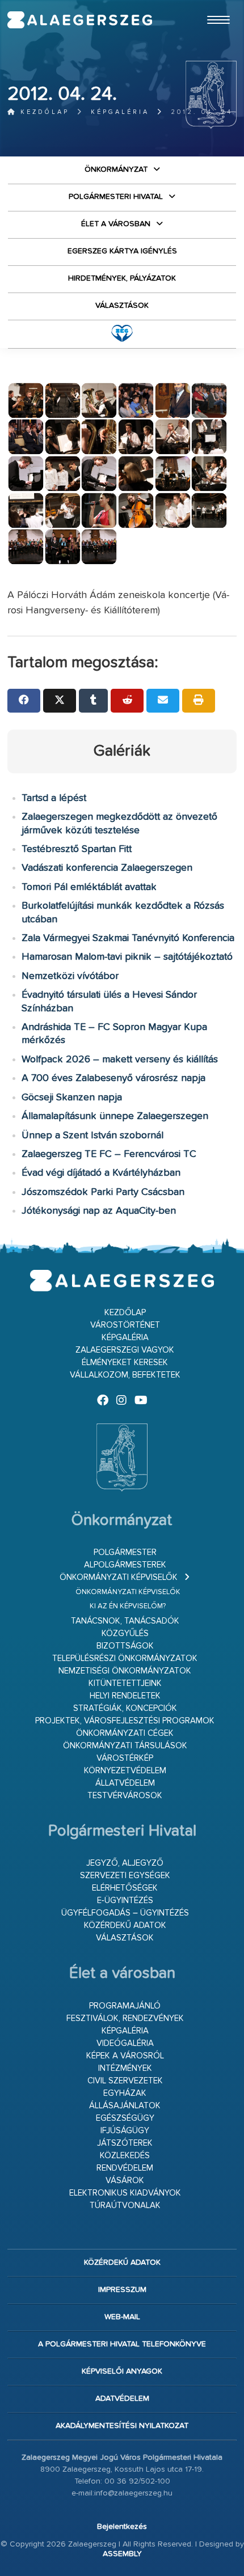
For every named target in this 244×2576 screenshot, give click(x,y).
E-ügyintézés (125, 1901)
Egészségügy (125, 2118)
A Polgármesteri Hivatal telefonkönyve (122, 2344)
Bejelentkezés (122, 2527)
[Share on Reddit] (127, 701)
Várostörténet (125, 1325)
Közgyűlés (125, 1634)
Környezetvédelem (125, 1771)
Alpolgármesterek (125, 1565)
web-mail (122, 2317)
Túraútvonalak (125, 2206)
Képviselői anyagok (122, 2371)
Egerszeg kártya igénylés (122, 251)
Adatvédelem (122, 2399)
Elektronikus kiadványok (125, 2193)
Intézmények (125, 2068)
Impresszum (122, 2290)
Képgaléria (120, 112)
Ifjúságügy (125, 2131)
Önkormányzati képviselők (119, 1577)
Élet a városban (116, 224)
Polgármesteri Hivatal (116, 197)
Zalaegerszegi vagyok (125, 1350)
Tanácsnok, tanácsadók (125, 1621)
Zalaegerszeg (80, 20)
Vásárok (125, 2181)
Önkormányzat (116, 170)
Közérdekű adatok (125, 1925)
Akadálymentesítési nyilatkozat (122, 2426)
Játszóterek (125, 2143)
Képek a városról (125, 2056)
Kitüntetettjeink (125, 1683)
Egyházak (125, 2093)
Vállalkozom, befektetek (125, 1375)
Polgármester (125, 1552)
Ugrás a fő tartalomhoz (208, 5)
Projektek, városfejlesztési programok (125, 1721)
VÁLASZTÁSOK (122, 306)
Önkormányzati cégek (125, 1733)
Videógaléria (125, 2043)
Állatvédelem (125, 1783)
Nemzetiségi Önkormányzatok (125, 1671)
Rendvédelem (125, 2168)
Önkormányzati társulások (125, 1746)
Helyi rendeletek (125, 1696)
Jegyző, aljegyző (125, 1863)
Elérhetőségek (125, 1888)
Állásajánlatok (125, 2106)
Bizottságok (125, 1646)
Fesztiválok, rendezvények (125, 2018)
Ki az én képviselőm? (128, 1606)
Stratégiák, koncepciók (125, 1708)
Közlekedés (125, 2156)
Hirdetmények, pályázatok (122, 278)
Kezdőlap (43, 112)
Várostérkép (125, 1758)
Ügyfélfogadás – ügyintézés (125, 1913)
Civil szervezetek (125, 2081)
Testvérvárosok (125, 1796)
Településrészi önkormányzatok (125, 1658)
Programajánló (125, 2006)
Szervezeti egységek (125, 1876)
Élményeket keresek (125, 1363)
